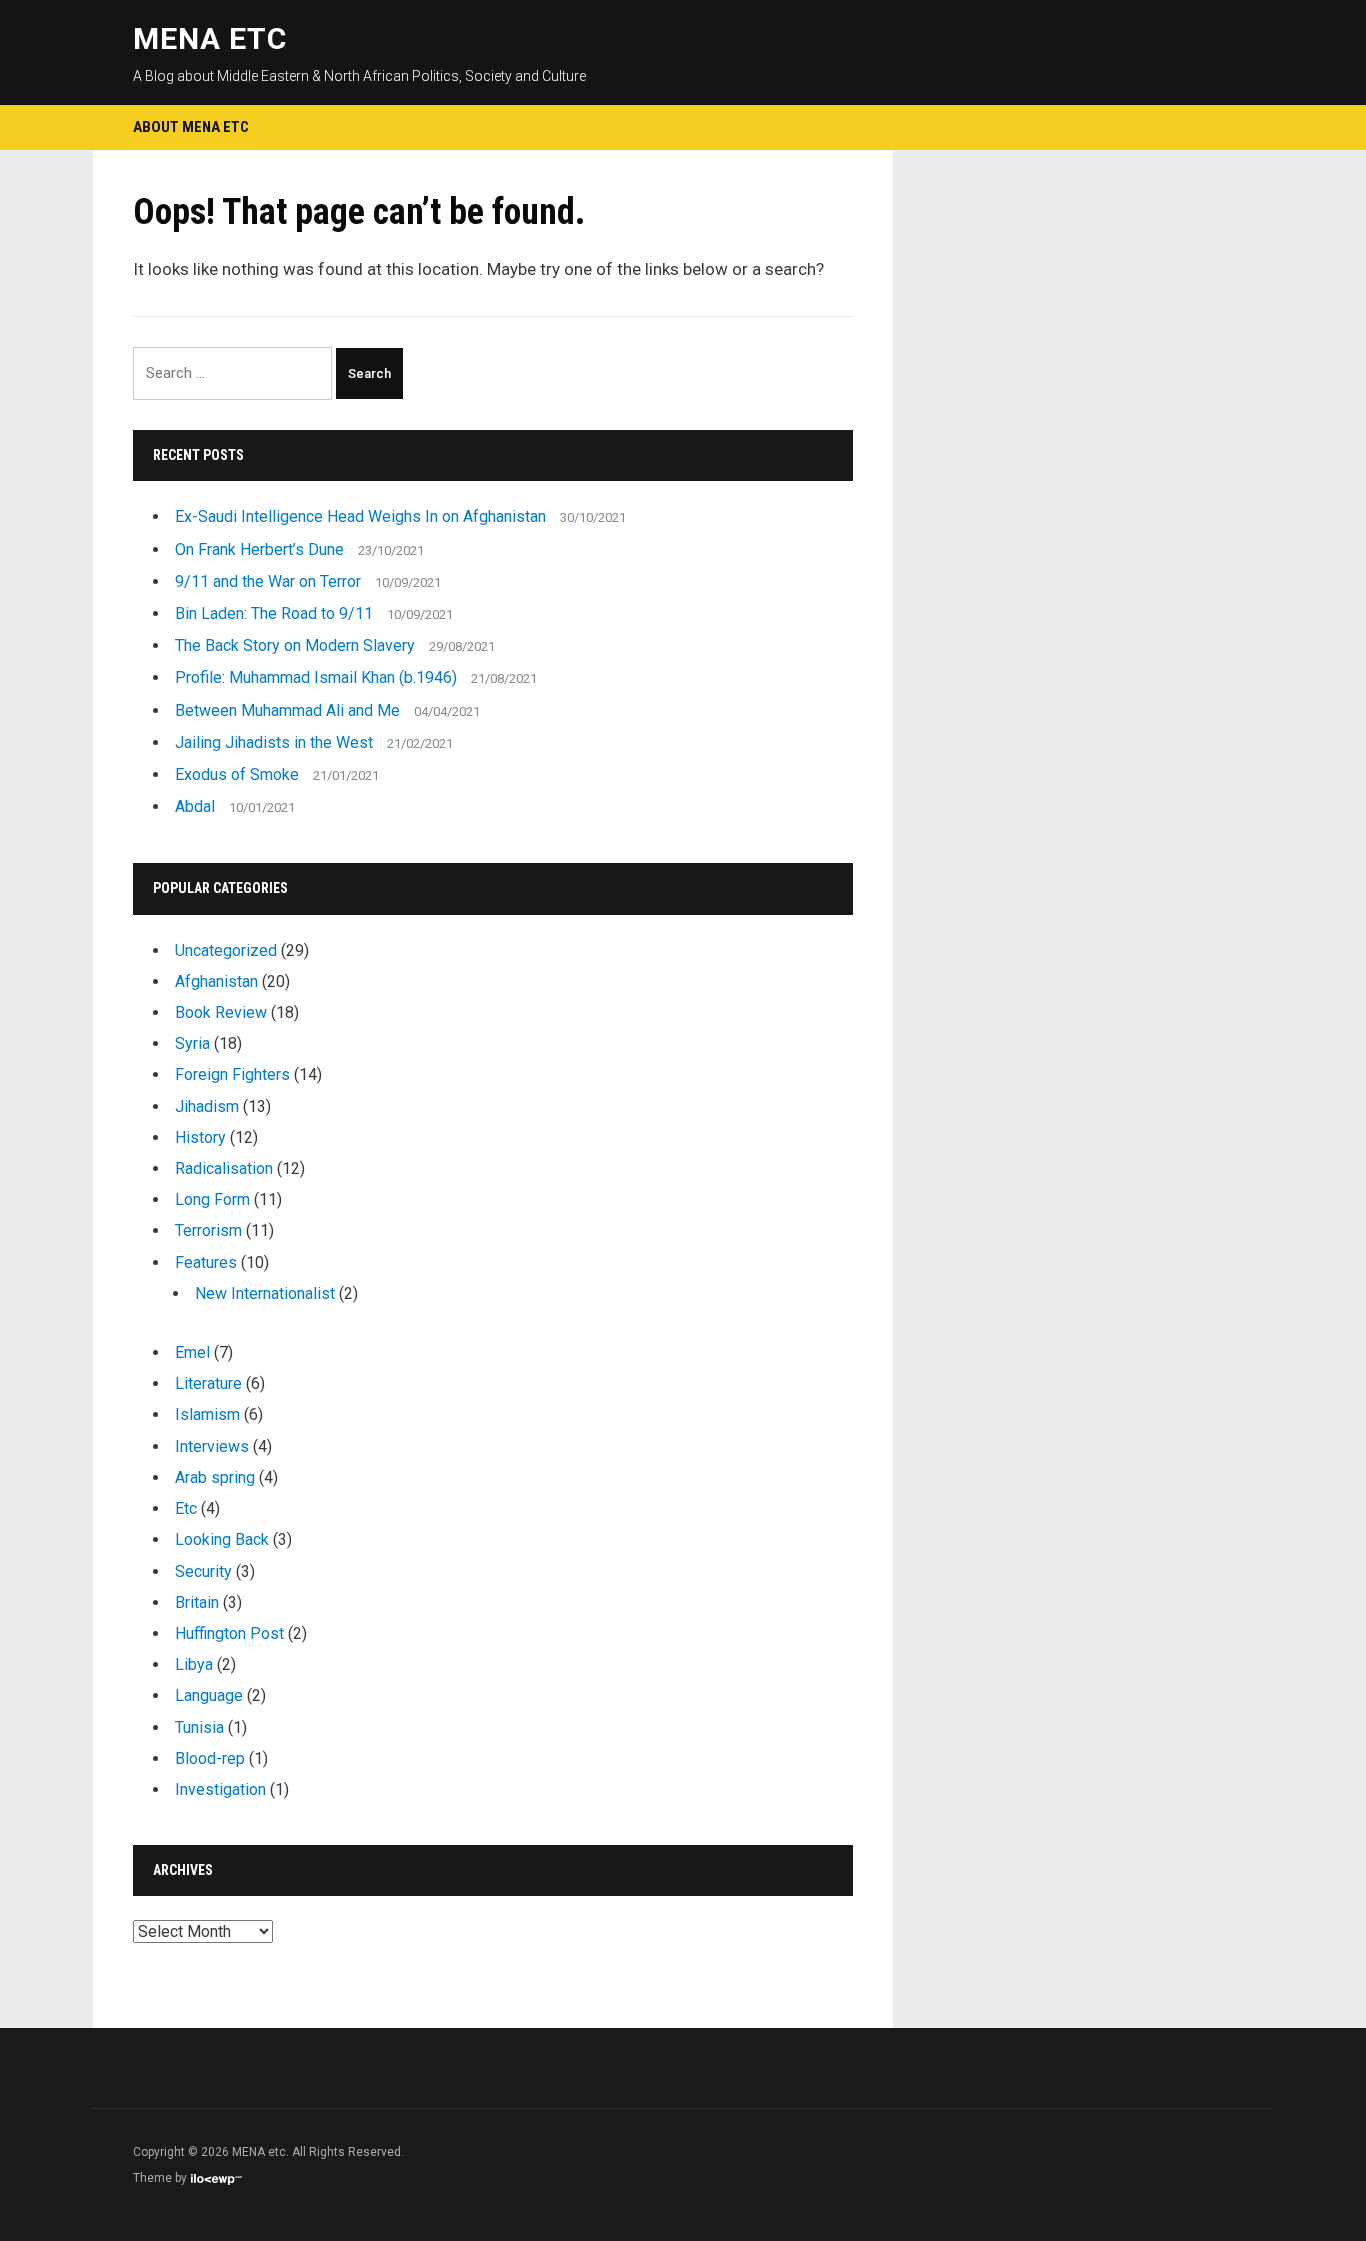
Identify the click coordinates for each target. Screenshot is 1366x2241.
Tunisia (199, 1727)
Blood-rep (210, 1758)
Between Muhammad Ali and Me (287, 710)
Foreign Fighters (232, 1074)
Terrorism (208, 1230)
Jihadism (207, 1106)
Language (209, 1695)
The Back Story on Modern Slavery (295, 645)
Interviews (212, 1446)
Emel (192, 1352)
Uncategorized (226, 950)
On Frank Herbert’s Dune (259, 549)
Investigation (220, 1789)
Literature (208, 1383)
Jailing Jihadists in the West (274, 742)
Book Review (221, 1012)
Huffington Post (229, 1633)
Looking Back (222, 1539)
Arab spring (215, 1477)
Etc (186, 1508)
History (200, 1137)
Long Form (212, 1199)
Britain (197, 1602)
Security (203, 1571)
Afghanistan (216, 981)
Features (206, 1262)
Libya (194, 1664)
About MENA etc (191, 127)
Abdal (195, 806)
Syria (192, 1043)
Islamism (207, 1414)
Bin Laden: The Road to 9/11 (274, 613)
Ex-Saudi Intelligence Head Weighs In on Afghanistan (360, 516)
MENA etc (210, 38)
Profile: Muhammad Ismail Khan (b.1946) (316, 677)
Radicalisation (224, 1168)
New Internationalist (265, 1293)
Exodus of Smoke (237, 774)
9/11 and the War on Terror (268, 581)
